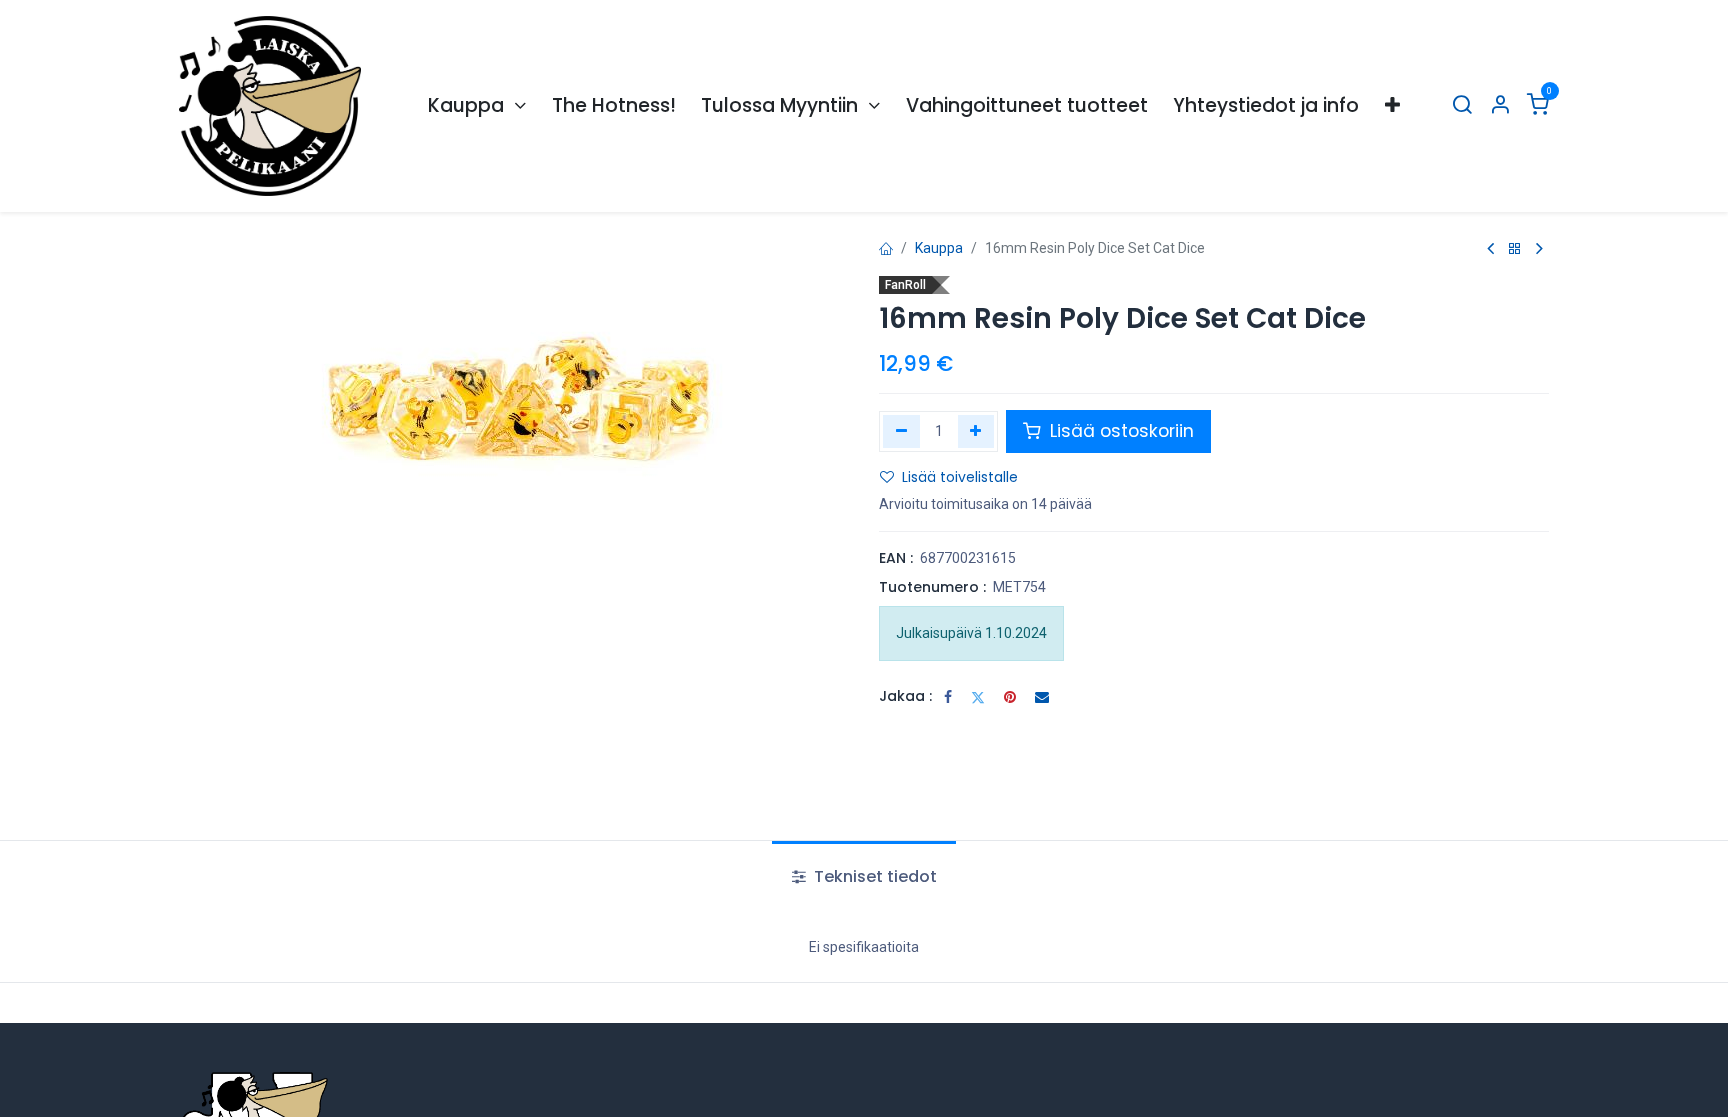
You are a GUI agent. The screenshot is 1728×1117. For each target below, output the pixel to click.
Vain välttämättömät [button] (1381, 1085)
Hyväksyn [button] (1503, 1085)
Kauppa (939, 248)
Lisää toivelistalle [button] (960, 477)
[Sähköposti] (1042, 697)
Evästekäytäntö (845, 1083)
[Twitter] (978, 697)
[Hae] (1462, 106)
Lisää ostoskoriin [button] (1119, 431)
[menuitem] (476, 106)
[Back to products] (1515, 249)
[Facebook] (948, 697)
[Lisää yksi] (976, 431)
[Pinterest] (1010, 697)
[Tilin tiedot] (1500, 106)
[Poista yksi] (901, 431)
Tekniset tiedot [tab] (873, 876)
